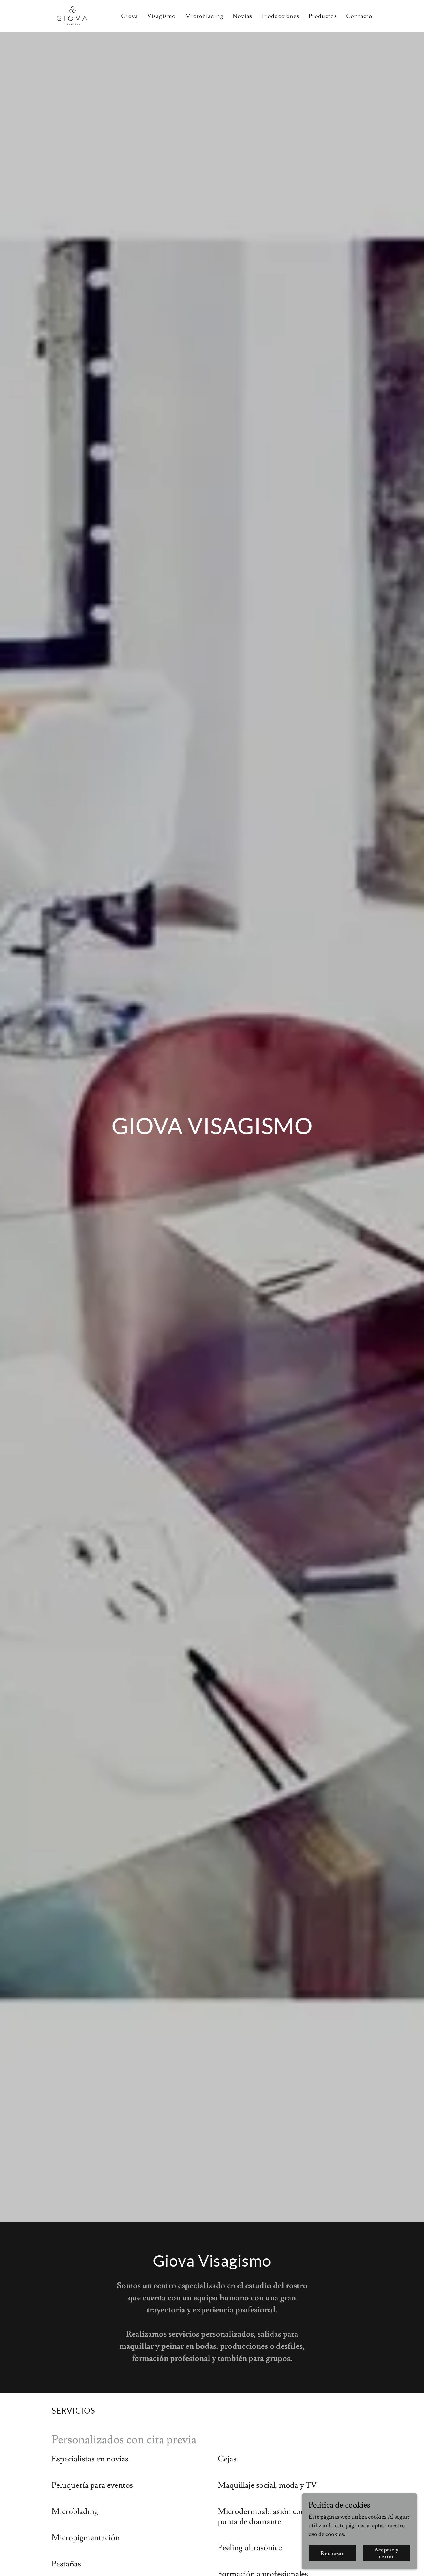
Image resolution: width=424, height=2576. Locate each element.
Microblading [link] (204, 16)
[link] (72, 15)
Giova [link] (130, 16)
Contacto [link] (359, 16)
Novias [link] (243, 16)
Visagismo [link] (161, 16)
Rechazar (332, 2553)
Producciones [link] (280, 16)
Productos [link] (323, 16)
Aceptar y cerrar (387, 2553)
